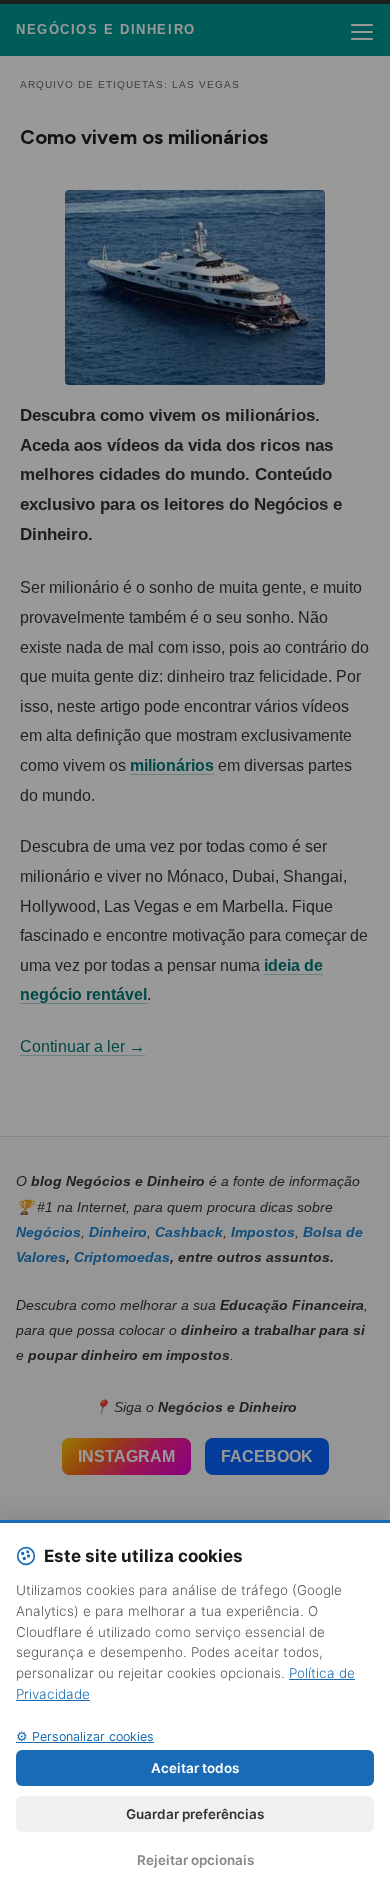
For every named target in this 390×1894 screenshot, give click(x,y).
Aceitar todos (195, 1768)
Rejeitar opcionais (195, 1860)
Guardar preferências (195, 1814)
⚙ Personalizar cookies (85, 1736)
